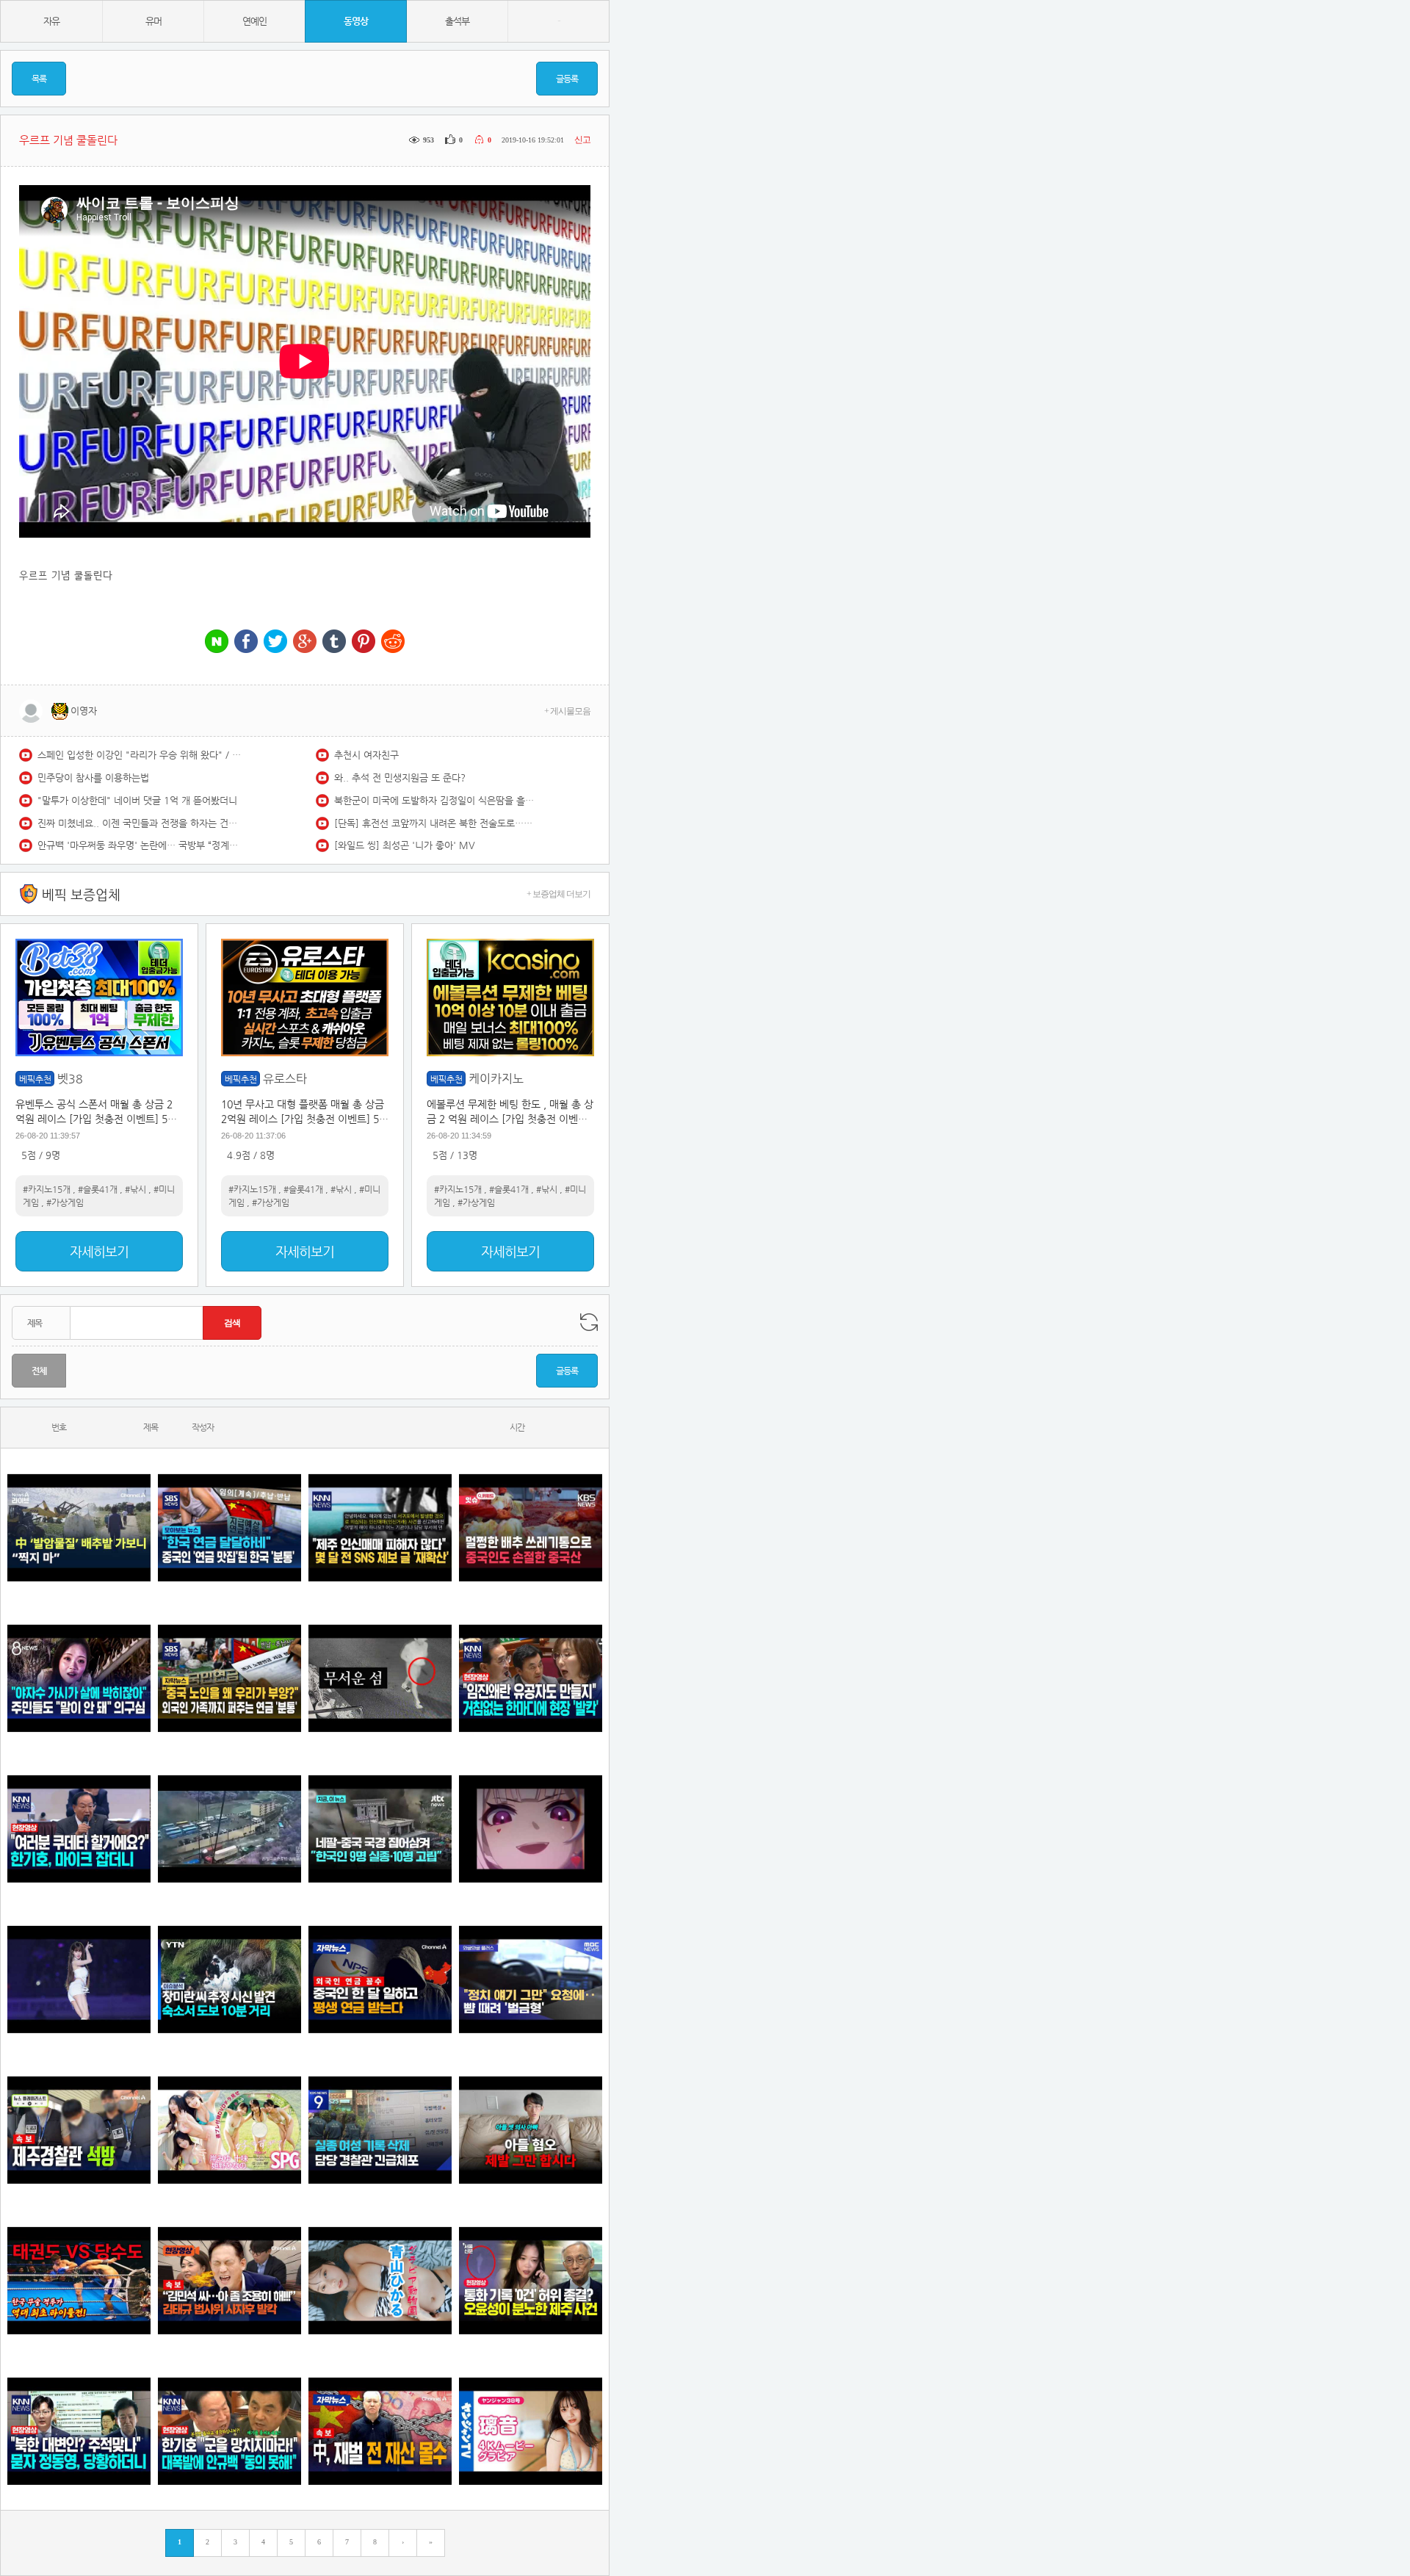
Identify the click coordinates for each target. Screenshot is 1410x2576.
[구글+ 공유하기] (305, 642)
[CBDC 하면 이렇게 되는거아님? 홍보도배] (380, 2431)
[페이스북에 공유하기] (246, 642)
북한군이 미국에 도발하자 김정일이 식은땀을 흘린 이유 (437, 800)
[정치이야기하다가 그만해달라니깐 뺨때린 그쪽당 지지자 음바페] (531, 1979)
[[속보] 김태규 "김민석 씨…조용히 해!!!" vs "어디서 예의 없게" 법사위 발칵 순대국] (229, 2280)
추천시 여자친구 (366, 755)
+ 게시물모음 (567, 711)
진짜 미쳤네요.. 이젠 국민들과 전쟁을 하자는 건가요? (140, 823)
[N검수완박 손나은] (79, 1678)
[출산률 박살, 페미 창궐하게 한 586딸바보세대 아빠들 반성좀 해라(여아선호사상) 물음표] (531, 2130)
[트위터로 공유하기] (275, 642)
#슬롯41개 (98, 1189)
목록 (39, 79)
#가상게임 (65, 1202)
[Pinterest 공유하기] (364, 642)
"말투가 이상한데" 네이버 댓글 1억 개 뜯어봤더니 (137, 800)
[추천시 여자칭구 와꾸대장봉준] (79, 1979)
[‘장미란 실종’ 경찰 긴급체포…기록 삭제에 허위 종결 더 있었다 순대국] (380, 2130)
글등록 (567, 79)
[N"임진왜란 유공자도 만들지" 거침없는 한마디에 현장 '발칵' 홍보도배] (531, 1678)
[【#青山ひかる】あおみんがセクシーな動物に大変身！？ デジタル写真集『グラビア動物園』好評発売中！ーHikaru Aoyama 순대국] (380, 2280)
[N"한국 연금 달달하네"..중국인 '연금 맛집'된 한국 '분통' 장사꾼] (229, 1527)
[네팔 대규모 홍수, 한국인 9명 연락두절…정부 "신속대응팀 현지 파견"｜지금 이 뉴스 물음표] (380, 1829)
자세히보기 (99, 1251)
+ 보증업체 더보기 (558, 894)
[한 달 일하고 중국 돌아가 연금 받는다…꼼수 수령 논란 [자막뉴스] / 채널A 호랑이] (380, 1979)
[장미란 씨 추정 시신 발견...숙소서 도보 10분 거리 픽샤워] (229, 1979)
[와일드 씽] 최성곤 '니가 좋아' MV (405, 845)
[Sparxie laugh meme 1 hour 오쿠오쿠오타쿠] (531, 1829)
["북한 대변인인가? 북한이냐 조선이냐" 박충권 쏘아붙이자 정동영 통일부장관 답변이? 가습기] (79, 2431)
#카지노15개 (47, 1189)
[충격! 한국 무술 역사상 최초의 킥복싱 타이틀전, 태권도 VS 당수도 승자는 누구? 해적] (79, 2280)
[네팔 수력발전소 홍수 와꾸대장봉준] (229, 1829)
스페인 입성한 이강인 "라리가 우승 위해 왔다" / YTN (140, 755)
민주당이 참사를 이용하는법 (93, 778)
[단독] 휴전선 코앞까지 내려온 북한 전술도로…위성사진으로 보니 (437, 823)
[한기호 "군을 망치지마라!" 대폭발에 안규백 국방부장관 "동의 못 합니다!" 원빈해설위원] (229, 2431)
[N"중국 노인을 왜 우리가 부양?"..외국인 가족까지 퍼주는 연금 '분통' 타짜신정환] (229, 1678)
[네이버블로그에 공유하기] (217, 642)
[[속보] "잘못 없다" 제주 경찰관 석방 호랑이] (79, 2130)
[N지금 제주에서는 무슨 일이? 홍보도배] (380, 1678)
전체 (39, 1371)
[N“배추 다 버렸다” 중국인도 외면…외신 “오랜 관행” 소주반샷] (531, 1527)
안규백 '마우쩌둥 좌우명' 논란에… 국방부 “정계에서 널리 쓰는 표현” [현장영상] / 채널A (140, 845)
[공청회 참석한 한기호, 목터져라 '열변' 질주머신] (79, 1829)
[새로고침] (589, 1322)
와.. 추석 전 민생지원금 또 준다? (400, 778)
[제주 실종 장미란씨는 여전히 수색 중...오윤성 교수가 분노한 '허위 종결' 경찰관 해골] (531, 2280)
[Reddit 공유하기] (393, 642)
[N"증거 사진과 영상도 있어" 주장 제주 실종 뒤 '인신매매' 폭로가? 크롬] (380, 1527)
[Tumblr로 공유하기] (334, 642)
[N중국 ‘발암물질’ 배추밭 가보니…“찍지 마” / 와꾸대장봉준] (79, 1527)
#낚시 (135, 1189)
